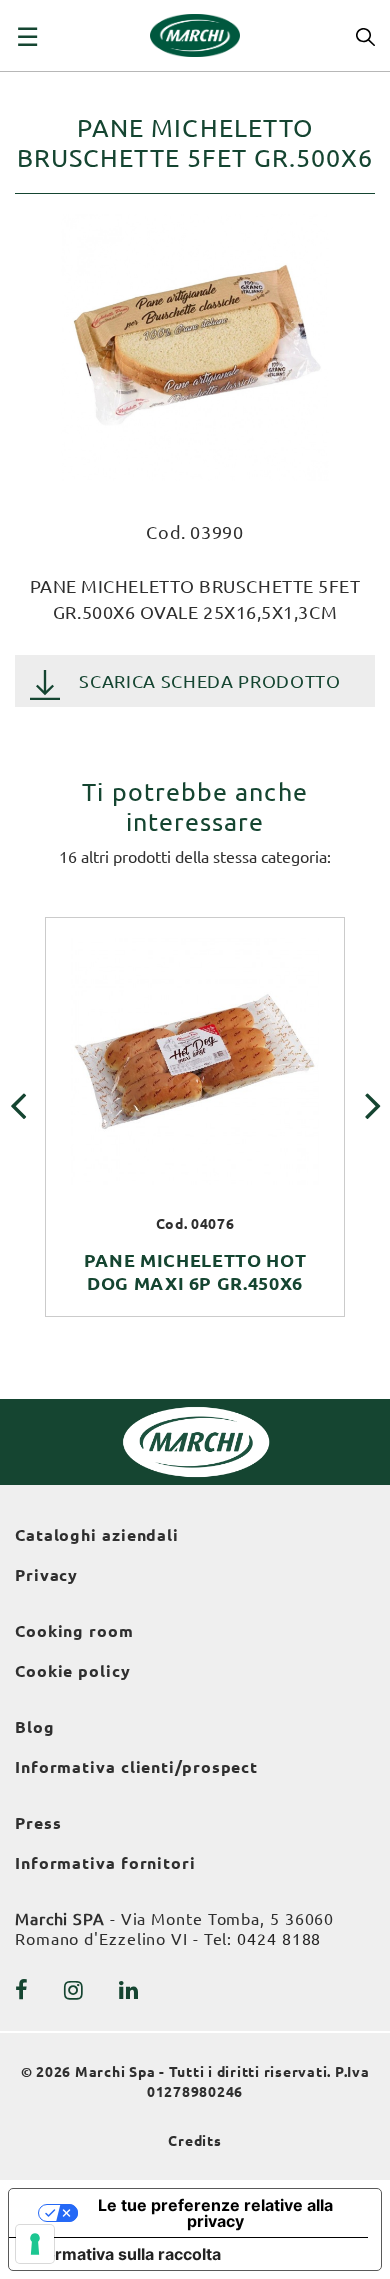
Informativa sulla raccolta (123, 2254)
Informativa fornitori (105, 1863)
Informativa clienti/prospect (136, 1767)
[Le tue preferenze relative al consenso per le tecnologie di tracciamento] (35, 2244)
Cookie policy (73, 1671)
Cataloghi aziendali (97, 1535)
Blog (35, 1727)
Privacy (46, 1575)
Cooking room (74, 1631)
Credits (195, 2141)
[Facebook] (22, 1990)
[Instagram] (74, 1990)
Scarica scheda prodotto (209, 681)
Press (38, 1823)
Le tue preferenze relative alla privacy (215, 2213)
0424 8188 (279, 1939)
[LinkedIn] (129, 1990)
